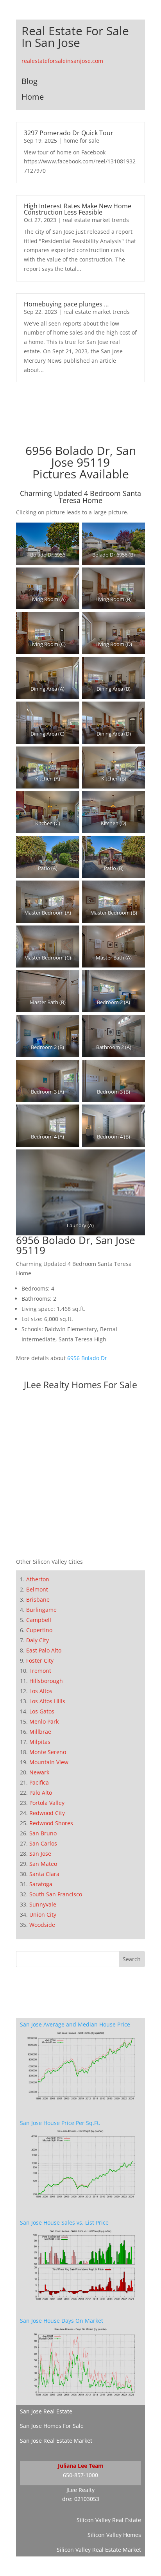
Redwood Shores (51, 1823)
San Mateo (43, 1864)
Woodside (42, 1925)
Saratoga (41, 1884)
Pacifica (39, 1782)
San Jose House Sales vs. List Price (64, 2222)
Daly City (38, 1640)
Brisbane (38, 1599)
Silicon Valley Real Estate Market (99, 2550)
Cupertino (39, 1630)
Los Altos (41, 1691)
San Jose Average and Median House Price (75, 2024)
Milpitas (40, 1742)
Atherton (38, 1579)
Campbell (39, 1620)
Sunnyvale (43, 1904)
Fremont (40, 1671)
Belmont (37, 1589)
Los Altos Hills (47, 1701)
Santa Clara (44, 1874)
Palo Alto (41, 1793)
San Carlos (43, 1843)
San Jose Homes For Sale (52, 2426)
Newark (39, 1772)
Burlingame (41, 1610)
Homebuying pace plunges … (66, 304)
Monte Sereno (48, 1752)
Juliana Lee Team (81, 2466)
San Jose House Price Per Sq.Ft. (60, 2123)
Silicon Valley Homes (114, 2535)
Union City (43, 1915)
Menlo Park (44, 1721)
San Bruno (43, 1833)
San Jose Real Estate (46, 2411)
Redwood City (47, 1813)
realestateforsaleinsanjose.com (62, 61)
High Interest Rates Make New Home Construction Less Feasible (78, 209)
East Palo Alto (44, 1650)
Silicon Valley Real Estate (109, 2520)
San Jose (40, 1854)
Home (33, 97)
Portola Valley (47, 1803)
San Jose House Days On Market (62, 2321)
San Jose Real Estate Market (56, 2441)
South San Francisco (56, 1894)
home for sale (81, 141)
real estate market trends (96, 220)
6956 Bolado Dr (87, 1358)
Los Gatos (42, 1711)
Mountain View (49, 1762)
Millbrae (40, 1732)
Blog (30, 81)
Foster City (40, 1660)
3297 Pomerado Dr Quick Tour (69, 133)
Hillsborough (46, 1681)
